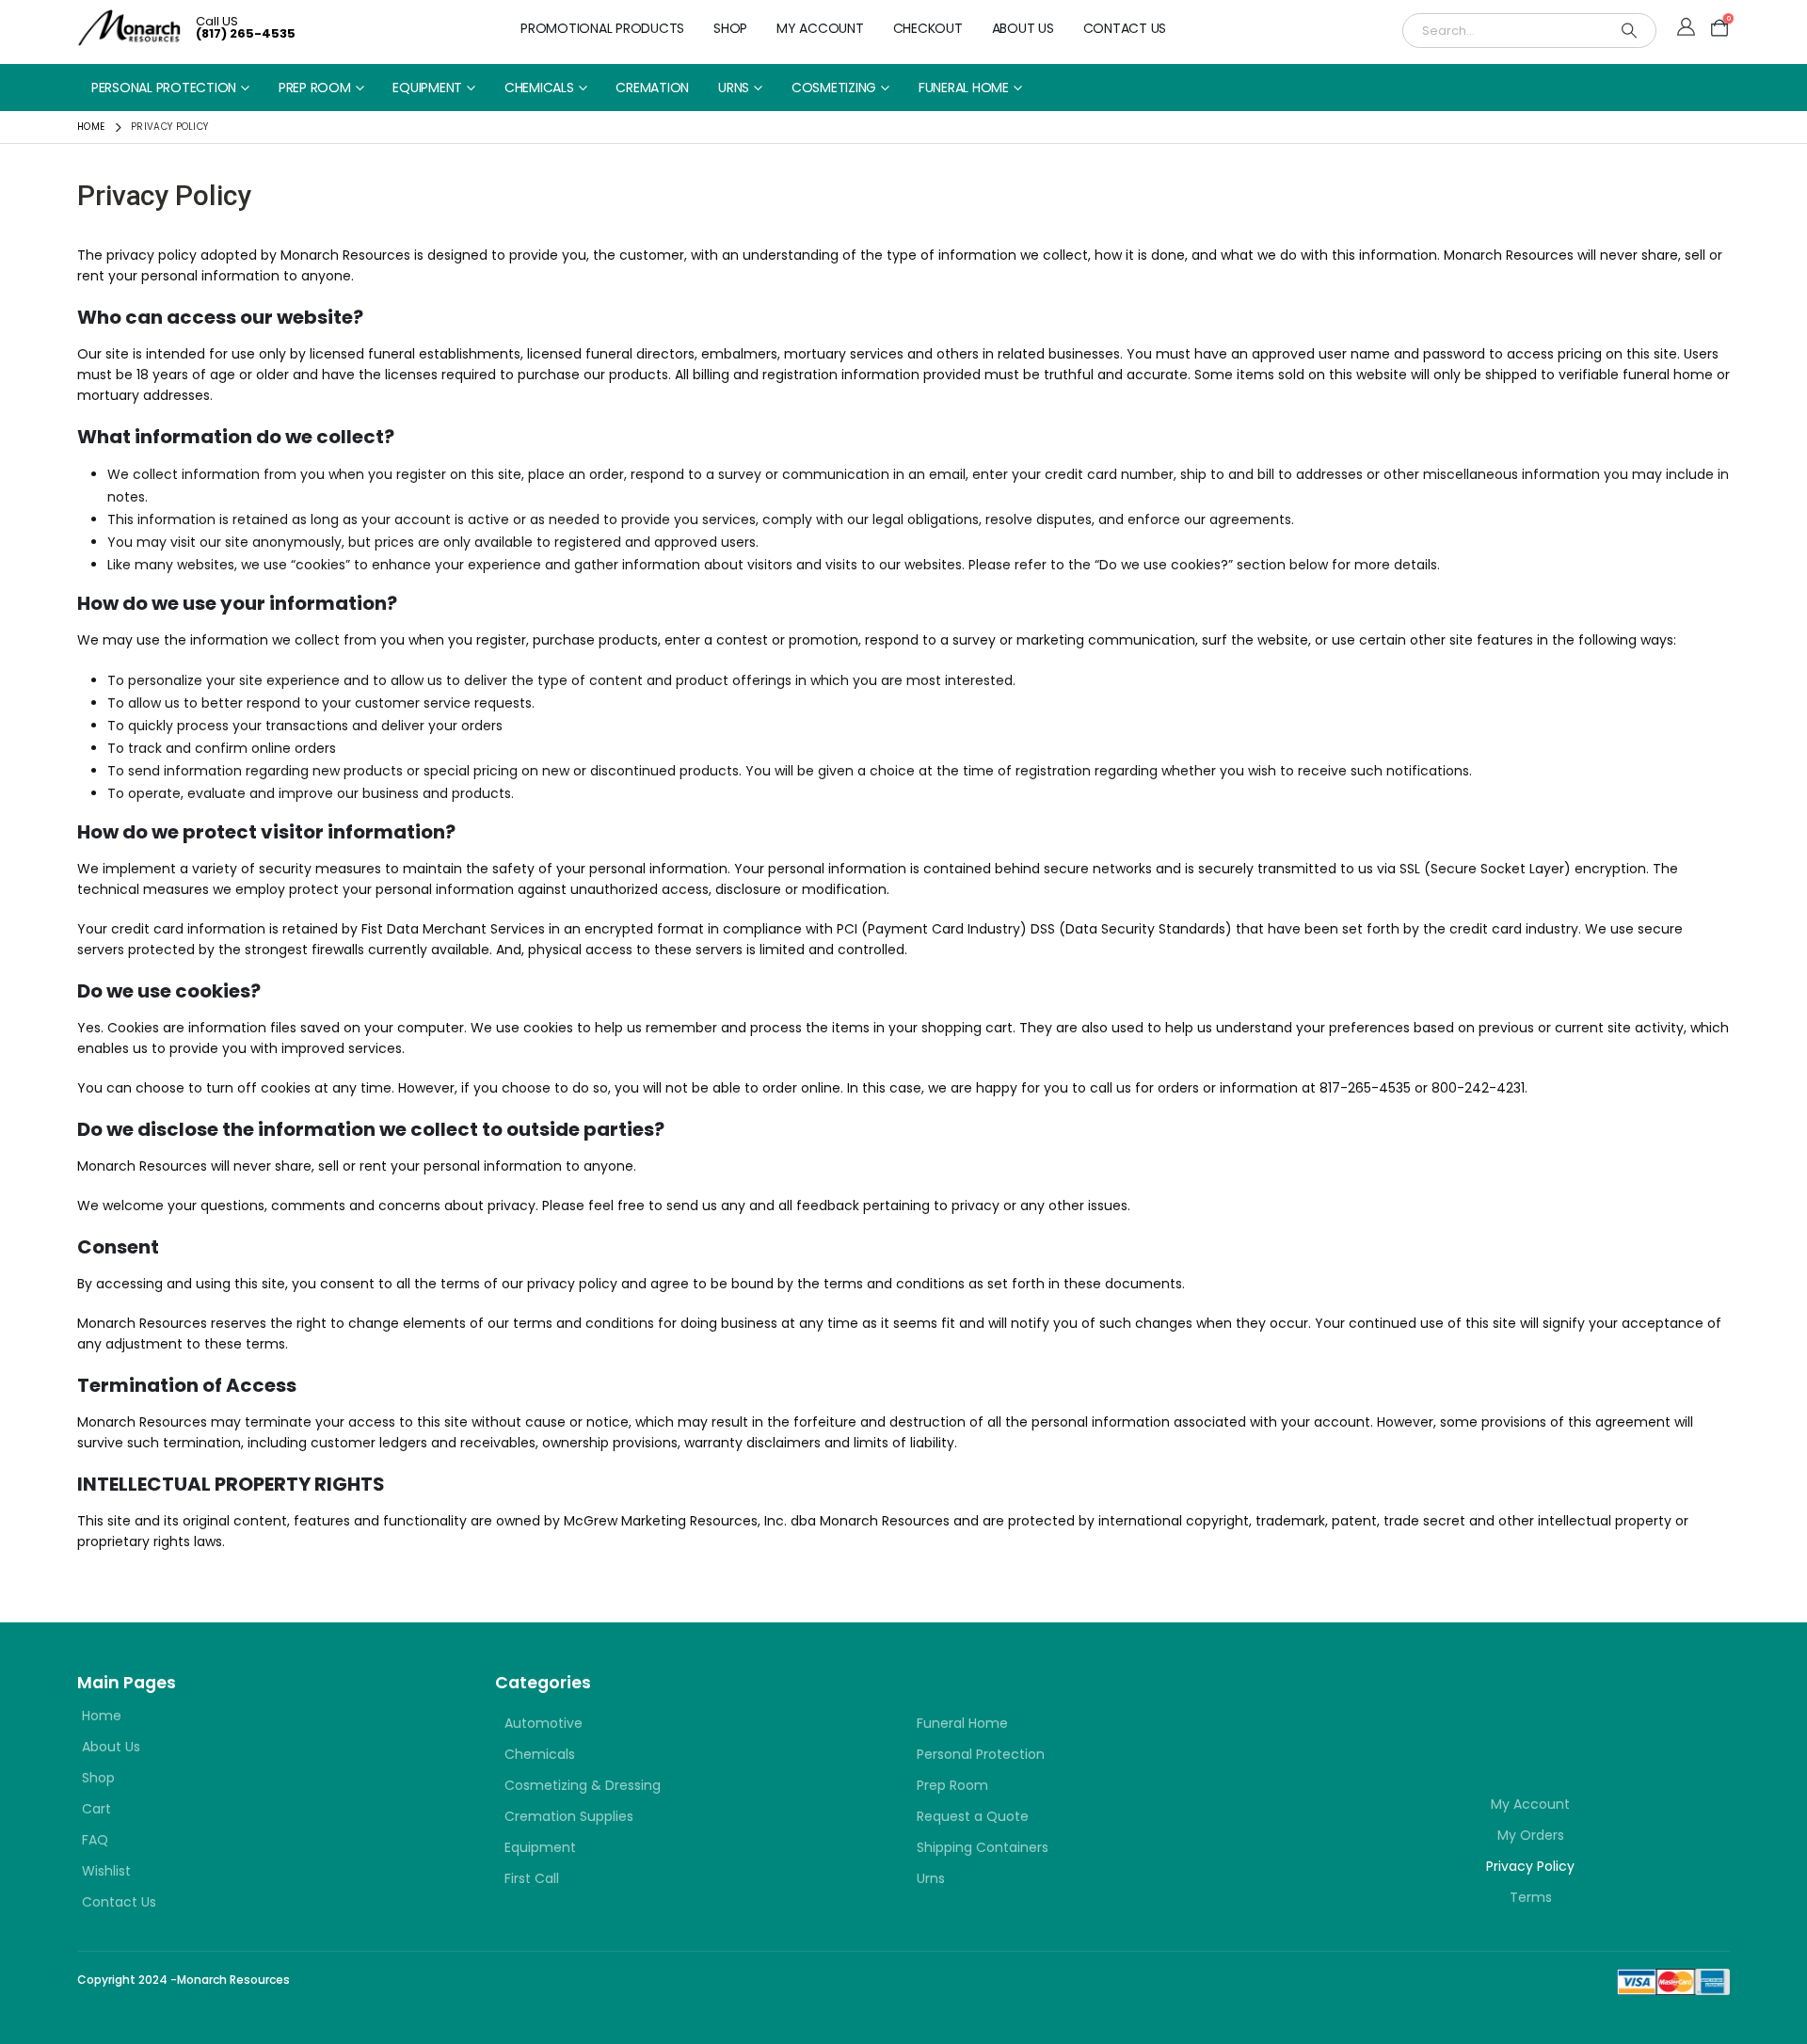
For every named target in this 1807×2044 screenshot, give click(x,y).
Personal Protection (164, 88)
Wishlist (106, 1871)
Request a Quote (973, 1816)
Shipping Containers (983, 1847)
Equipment (427, 88)
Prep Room (315, 88)
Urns (734, 88)
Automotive (544, 1723)
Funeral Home (964, 88)
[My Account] (1686, 28)
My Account (820, 28)
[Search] (1629, 31)
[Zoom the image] (1444, 1704)
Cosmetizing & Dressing (583, 1785)
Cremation (652, 88)
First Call (532, 1878)
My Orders (1531, 1835)
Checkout (928, 28)
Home (102, 1716)
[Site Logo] (129, 28)
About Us (1023, 28)
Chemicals (539, 88)
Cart (96, 1809)
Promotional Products (602, 28)
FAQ (95, 1840)
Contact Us (1125, 28)
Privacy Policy (1530, 1866)
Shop (730, 28)
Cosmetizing (834, 88)
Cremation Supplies (569, 1816)
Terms (1531, 1897)
